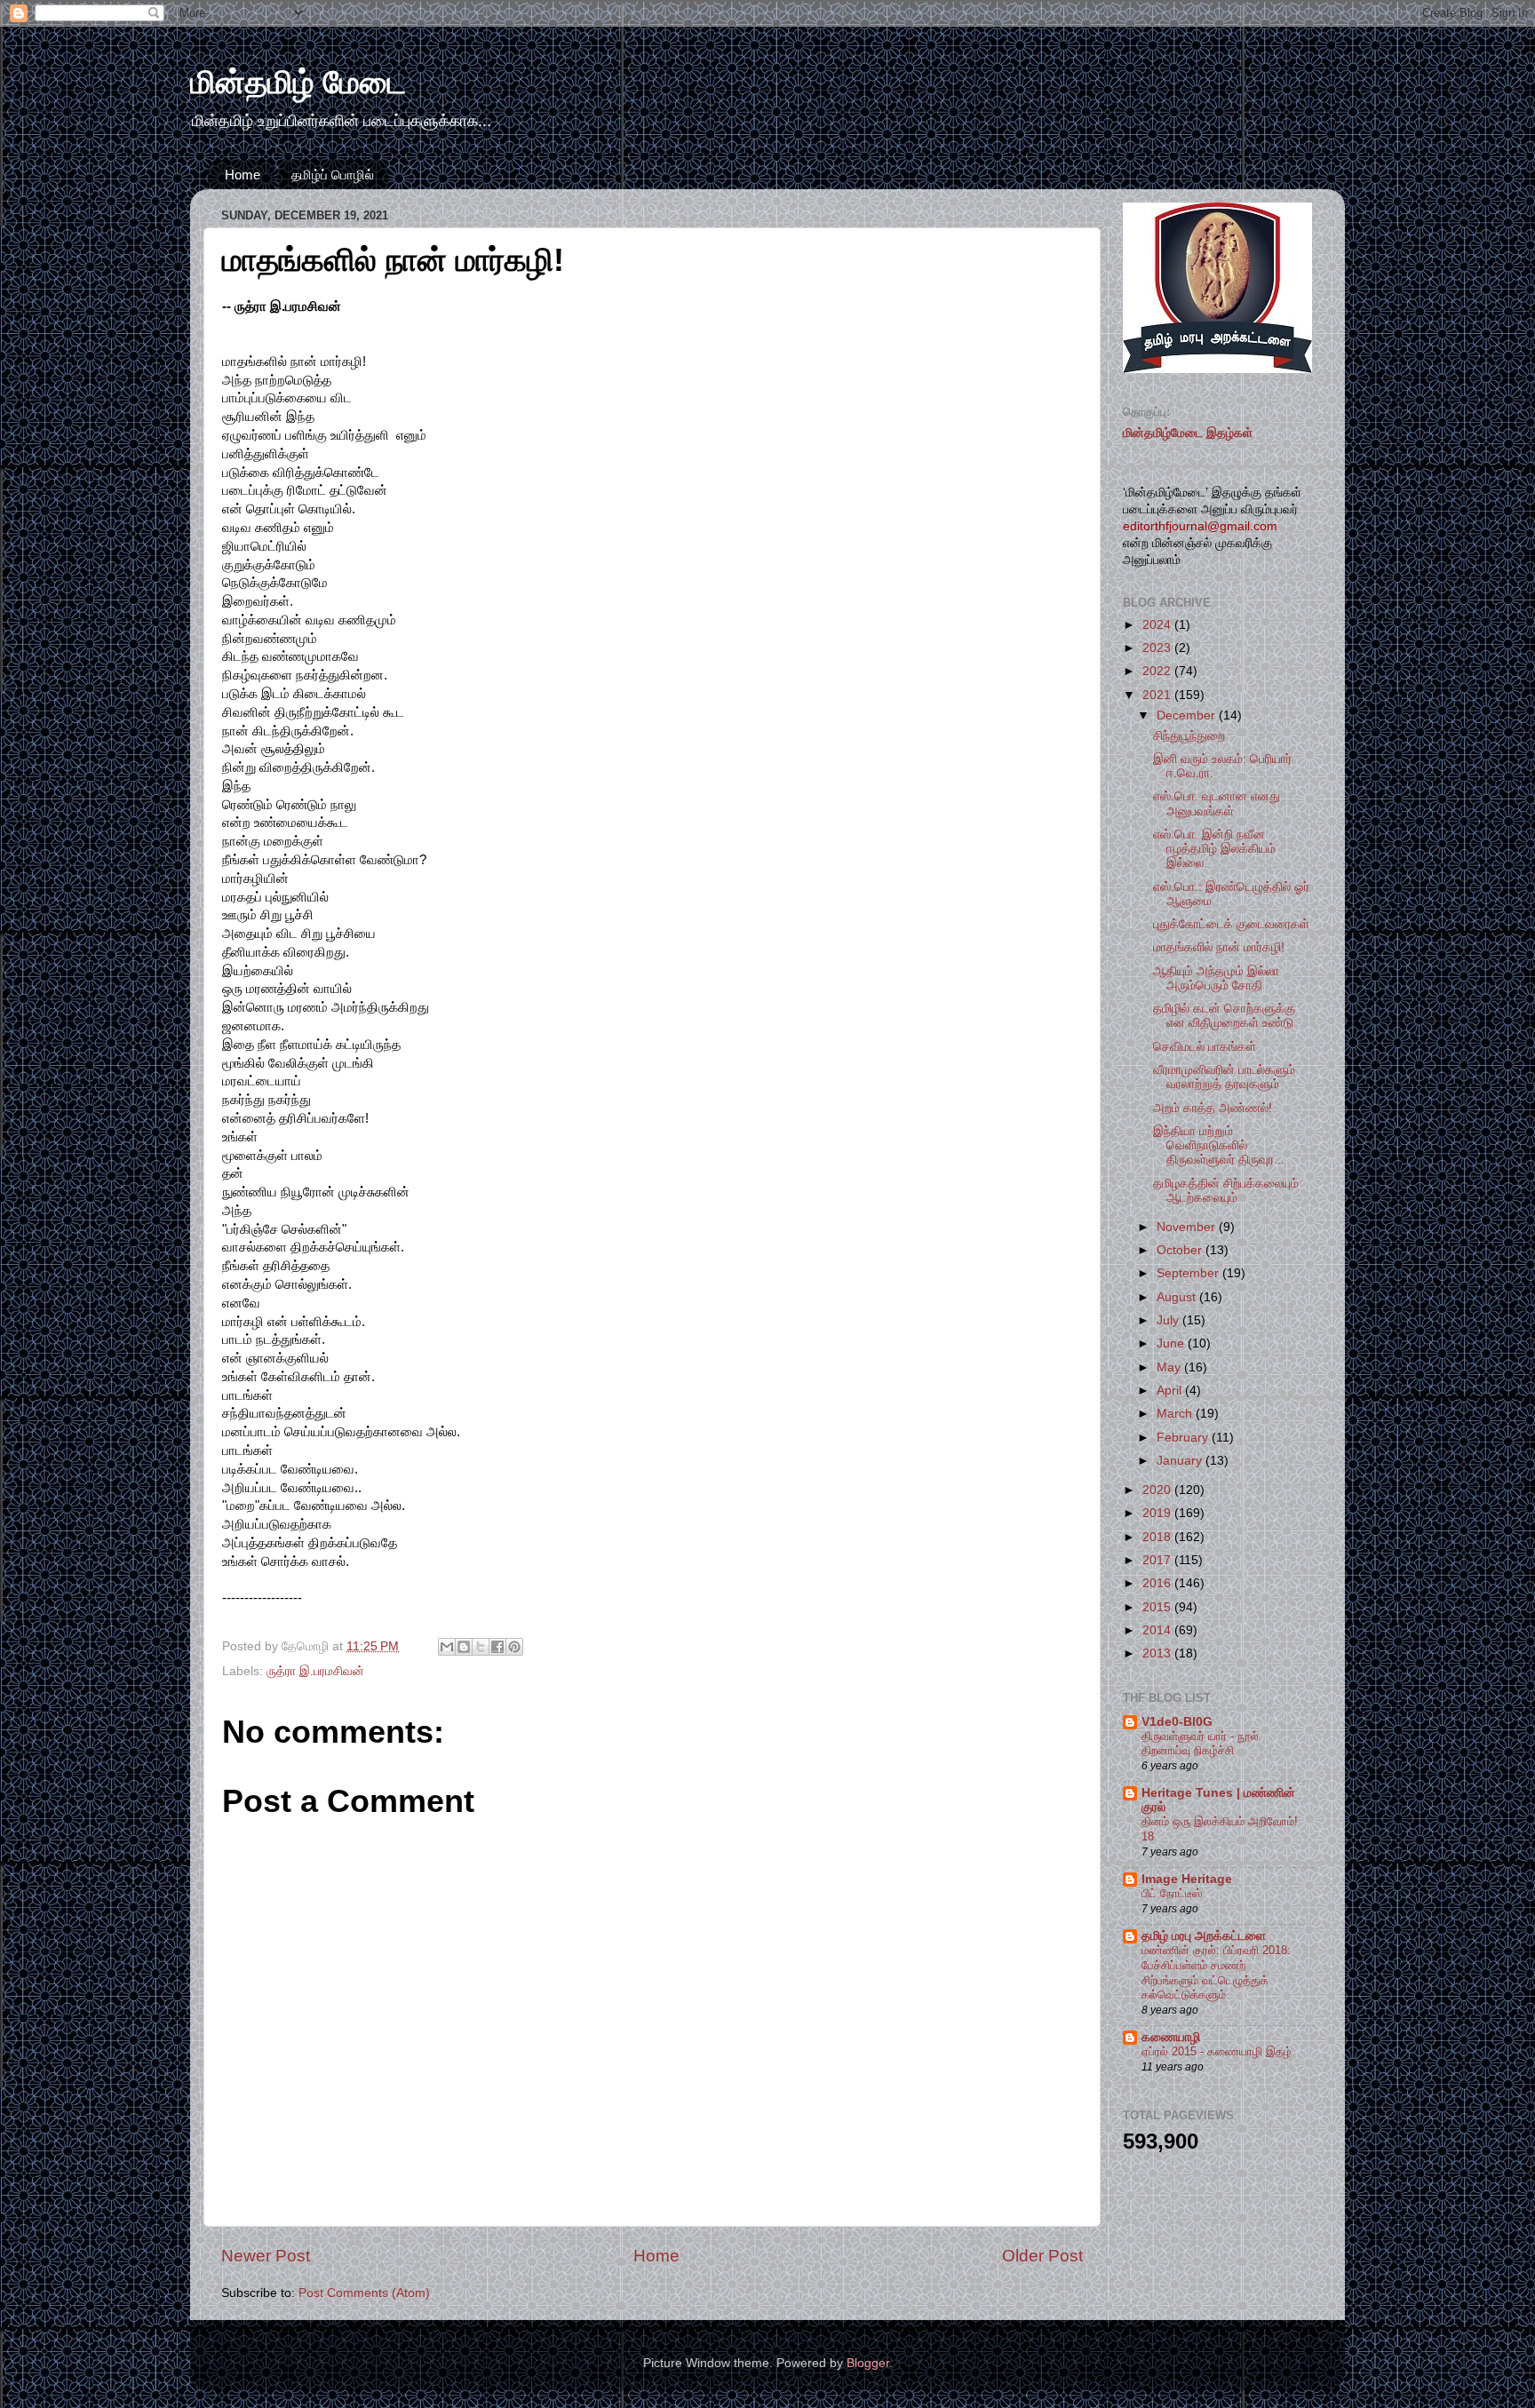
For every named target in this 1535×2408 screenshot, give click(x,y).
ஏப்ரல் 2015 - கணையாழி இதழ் (1217, 2051)
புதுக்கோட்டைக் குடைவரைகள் (1231, 924)
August (1178, 1297)
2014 (1158, 1630)
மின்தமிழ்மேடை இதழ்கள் (1188, 433)
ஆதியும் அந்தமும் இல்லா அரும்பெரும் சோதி (1216, 978)
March (1176, 1414)
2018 (1158, 1537)
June (1172, 1343)
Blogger (868, 2363)
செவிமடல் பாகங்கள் (1205, 1047)
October (1181, 1250)
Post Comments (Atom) (364, 2293)
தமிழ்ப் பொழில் (333, 175)
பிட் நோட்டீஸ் (1172, 1893)
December (1188, 715)
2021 (1158, 695)
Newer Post (266, 2256)
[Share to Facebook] (497, 1647)
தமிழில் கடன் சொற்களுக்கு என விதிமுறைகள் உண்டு (1224, 1016)
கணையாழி (1171, 2037)
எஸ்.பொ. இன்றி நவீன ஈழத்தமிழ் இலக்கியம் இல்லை (1214, 849)
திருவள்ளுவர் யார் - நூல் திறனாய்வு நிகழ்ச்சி (1200, 1744)
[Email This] (447, 1647)
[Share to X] (481, 1647)
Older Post (1042, 2256)
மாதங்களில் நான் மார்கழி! (1219, 947)
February (1184, 1438)
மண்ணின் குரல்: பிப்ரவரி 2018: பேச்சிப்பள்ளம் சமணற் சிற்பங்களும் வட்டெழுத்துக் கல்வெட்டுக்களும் (1216, 1972)
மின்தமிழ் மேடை (298, 82)
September (1189, 1273)
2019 (1158, 1513)
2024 (1158, 625)
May (1170, 1367)
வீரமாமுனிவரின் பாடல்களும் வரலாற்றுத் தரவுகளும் (1224, 1077)
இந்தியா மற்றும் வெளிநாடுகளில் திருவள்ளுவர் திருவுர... (1219, 1145)
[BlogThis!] (464, 1647)
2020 (1158, 1490)
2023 (1158, 648)
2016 (1158, 1583)
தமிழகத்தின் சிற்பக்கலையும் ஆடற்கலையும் (1226, 1191)
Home (243, 175)
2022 (1158, 671)
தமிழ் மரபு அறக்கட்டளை (1204, 1936)
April (1171, 1391)
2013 (1158, 1653)
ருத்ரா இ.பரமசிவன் (315, 1671)
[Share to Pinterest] (514, 1647)
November (1188, 1227)
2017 (1158, 1560)
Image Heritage (1187, 1879)
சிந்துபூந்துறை (1189, 736)
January (1181, 1461)
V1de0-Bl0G (1177, 1722)
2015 (1158, 1607)
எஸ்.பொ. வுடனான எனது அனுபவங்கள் (1217, 803)
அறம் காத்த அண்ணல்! (1213, 1108)
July (1169, 1320)
